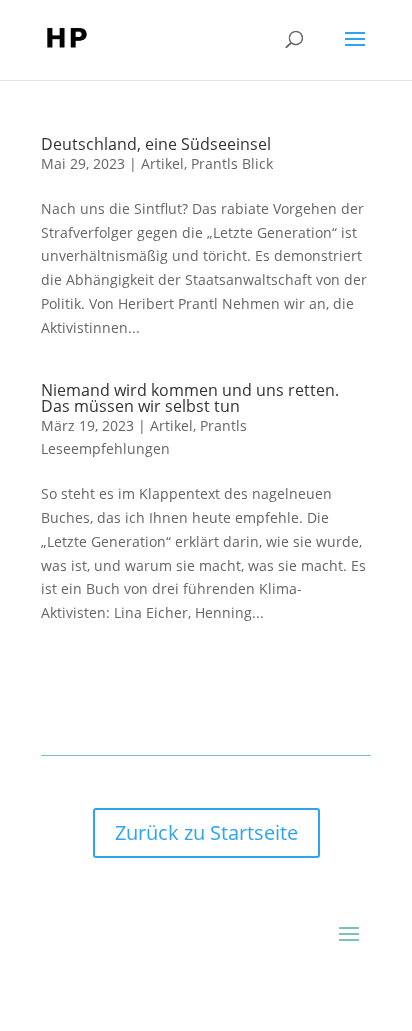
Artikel (162, 163)
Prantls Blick (232, 163)
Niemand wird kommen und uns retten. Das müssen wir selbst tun (190, 398)
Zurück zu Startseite (206, 832)
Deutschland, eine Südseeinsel (156, 144)
